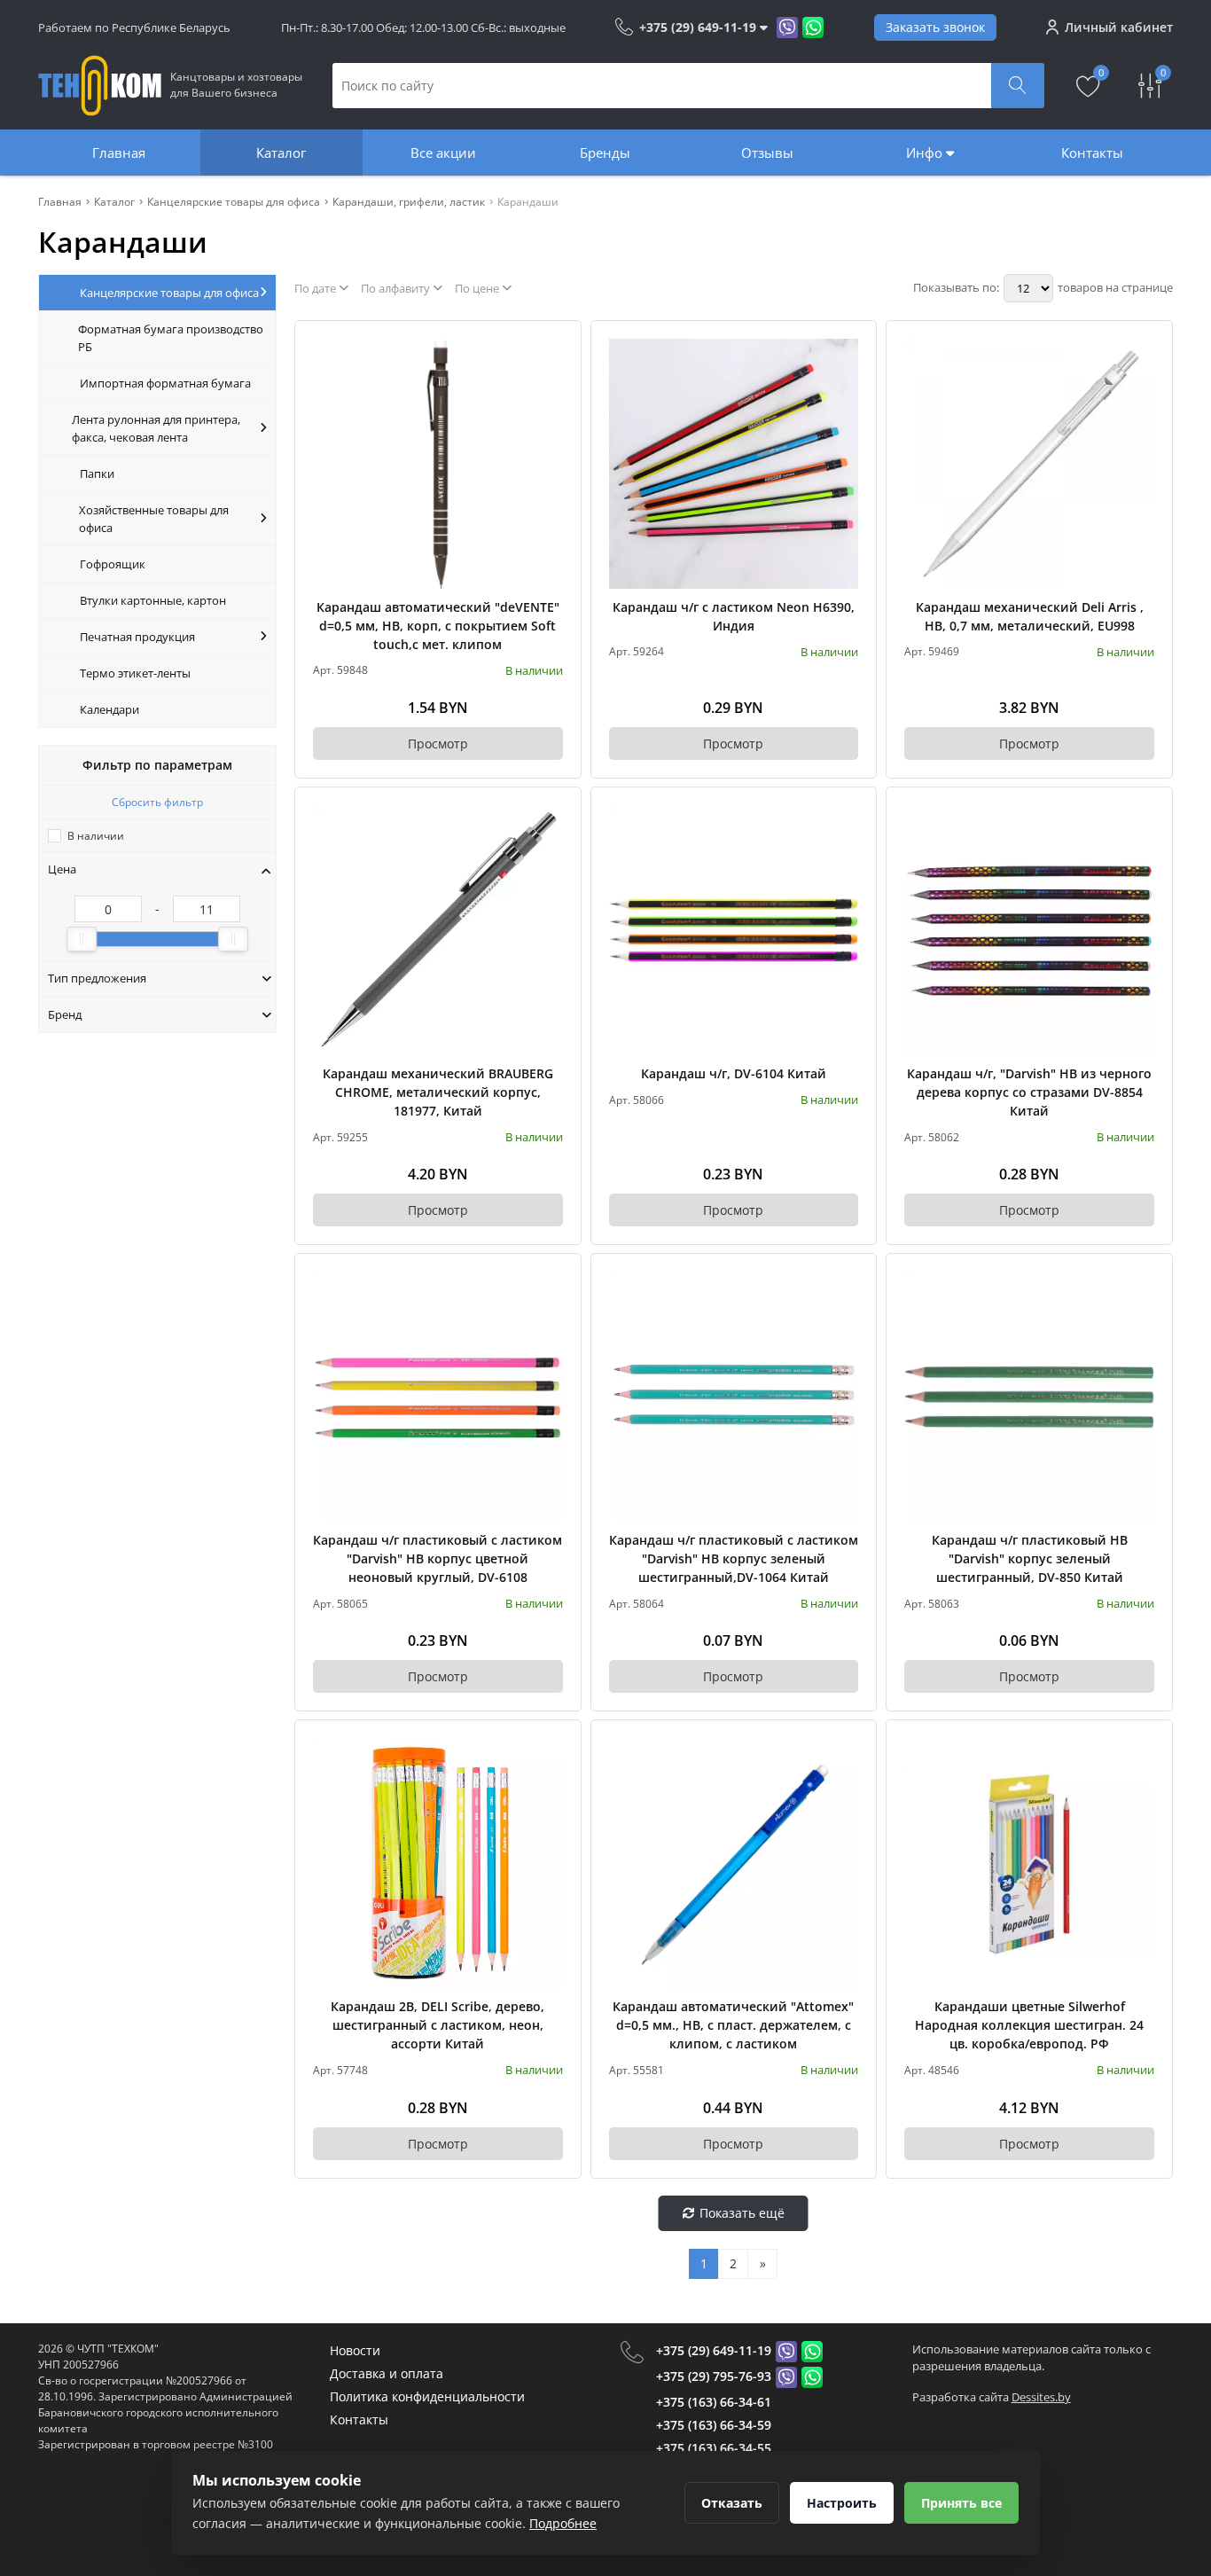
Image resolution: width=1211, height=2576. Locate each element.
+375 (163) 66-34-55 (714, 2448)
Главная (119, 153)
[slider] (82, 939)
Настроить (842, 2503)
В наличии (96, 836)
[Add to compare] (551, 380)
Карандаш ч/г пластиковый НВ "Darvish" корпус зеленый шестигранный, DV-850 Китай (1030, 1558)
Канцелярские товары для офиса (169, 293)
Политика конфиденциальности (427, 2396)
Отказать (732, 2503)
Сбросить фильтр (157, 802)
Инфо (926, 153)
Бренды (605, 153)
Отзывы (767, 153)
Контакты (1092, 153)
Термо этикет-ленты (135, 673)
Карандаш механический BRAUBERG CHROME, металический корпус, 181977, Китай (438, 1092)
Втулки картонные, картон (153, 600)
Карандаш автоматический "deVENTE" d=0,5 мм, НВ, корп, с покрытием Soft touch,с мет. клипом (438, 626)
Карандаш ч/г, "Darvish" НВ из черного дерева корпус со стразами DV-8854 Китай (1029, 1092)
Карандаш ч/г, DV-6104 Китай (734, 1073)
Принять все (961, 2503)
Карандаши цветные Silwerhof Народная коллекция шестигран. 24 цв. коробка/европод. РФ (1029, 2025)
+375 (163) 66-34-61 (714, 2402)
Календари (109, 709)
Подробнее (563, 2523)
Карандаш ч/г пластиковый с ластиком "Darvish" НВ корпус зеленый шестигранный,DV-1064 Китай (734, 1558)
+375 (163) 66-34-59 (714, 2425)
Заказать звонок (935, 27)
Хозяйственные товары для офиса (154, 519)
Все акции (443, 153)
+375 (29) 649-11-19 (714, 2350)
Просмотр (438, 744)
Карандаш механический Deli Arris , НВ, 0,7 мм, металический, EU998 (1030, 616)
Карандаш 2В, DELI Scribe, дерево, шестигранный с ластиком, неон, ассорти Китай (438, 2025)
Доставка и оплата (387, 2373)
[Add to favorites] (551, 351)
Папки (97, 474)
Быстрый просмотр (438, 463)
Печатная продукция (137, 637)
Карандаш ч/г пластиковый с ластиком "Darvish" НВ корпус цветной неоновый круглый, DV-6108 (438, 1558)
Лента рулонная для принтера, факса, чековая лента (156, 428)
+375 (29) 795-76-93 (714, 2376)
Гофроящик (113, 564)
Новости (355, 2350)
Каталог (281, 153)
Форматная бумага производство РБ (171, 338)
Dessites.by (1041, 2397)
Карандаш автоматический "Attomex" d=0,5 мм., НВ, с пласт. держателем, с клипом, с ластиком (733, 2025)
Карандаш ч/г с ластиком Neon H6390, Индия (734, 616)
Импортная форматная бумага (165, 383)
